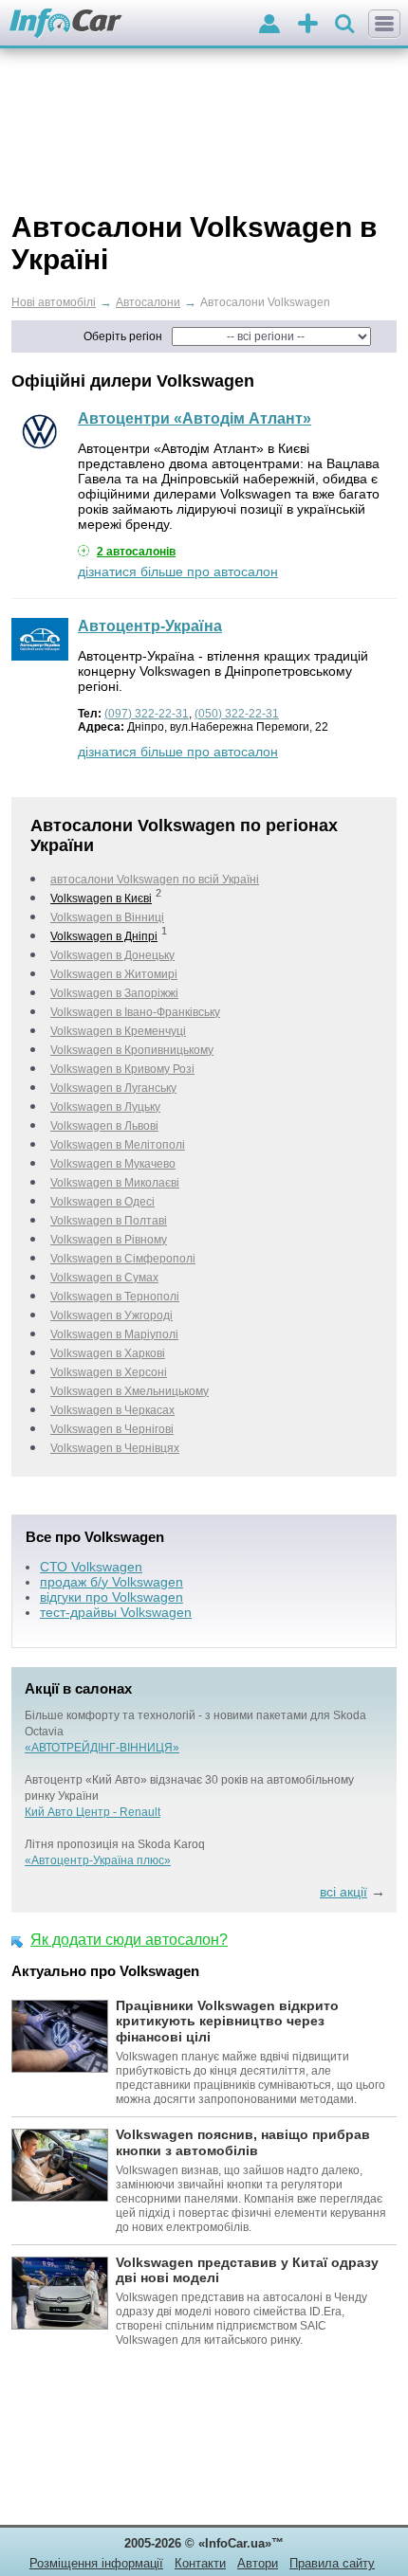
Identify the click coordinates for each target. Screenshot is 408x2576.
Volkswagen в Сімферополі (123, 1259)
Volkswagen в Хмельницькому (130, 1391)
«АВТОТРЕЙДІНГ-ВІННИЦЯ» (102, 1748)
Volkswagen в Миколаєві (115, 1183)
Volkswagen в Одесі (102, 1202)
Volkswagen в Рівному (109, 1240)
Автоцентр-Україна (150, 626)
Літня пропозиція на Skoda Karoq (115, 1844)
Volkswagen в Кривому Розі (122, 1069)
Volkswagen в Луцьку (105, 1107)
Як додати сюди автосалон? (129, 1940)
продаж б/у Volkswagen (111, 1582)
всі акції (343, 1892)
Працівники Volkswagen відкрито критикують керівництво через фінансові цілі (227, 2022)
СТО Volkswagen (91, 1567)
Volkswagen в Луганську (113, 1088)
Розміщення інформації (96, 2563)
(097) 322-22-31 (147, 714)
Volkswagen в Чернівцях (115, 1448)
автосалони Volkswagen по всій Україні (155, 880)
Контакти (200, 2563)
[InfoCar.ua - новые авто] (66, 24)
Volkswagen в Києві (101, 898)
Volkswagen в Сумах (104, 1278)
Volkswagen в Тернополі (115, 1297)
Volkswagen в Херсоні (109, 1372)
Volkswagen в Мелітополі (118, 1145)
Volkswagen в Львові (104, 1126)
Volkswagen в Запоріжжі (114, 993)
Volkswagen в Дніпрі (104, 936)
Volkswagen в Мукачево (113, 1164)
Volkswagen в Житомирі (114, 974)
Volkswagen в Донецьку (112, 955)
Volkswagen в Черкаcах (112, 1410)
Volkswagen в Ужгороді (111, 1315)
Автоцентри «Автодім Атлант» (195, 418)
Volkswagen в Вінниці (107, 917)
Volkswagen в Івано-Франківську (135, 1012)
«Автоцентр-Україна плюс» (98, 1860)
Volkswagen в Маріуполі (114, 1334)
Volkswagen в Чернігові (112, 1429)
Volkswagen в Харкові (108, 1353)
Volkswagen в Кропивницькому (132, 1050)
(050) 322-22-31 (237, 714)
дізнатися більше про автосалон (178, 571)
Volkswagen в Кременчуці (118, 1031)
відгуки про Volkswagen (111, 1597)
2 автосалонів (136, 552)
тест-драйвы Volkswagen (116, 1612)
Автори (258, 2563)
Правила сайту (332, 2563)
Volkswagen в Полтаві (109, 1221)
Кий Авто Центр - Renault (93, 1812)
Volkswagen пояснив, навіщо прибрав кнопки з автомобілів (243, 2142)
